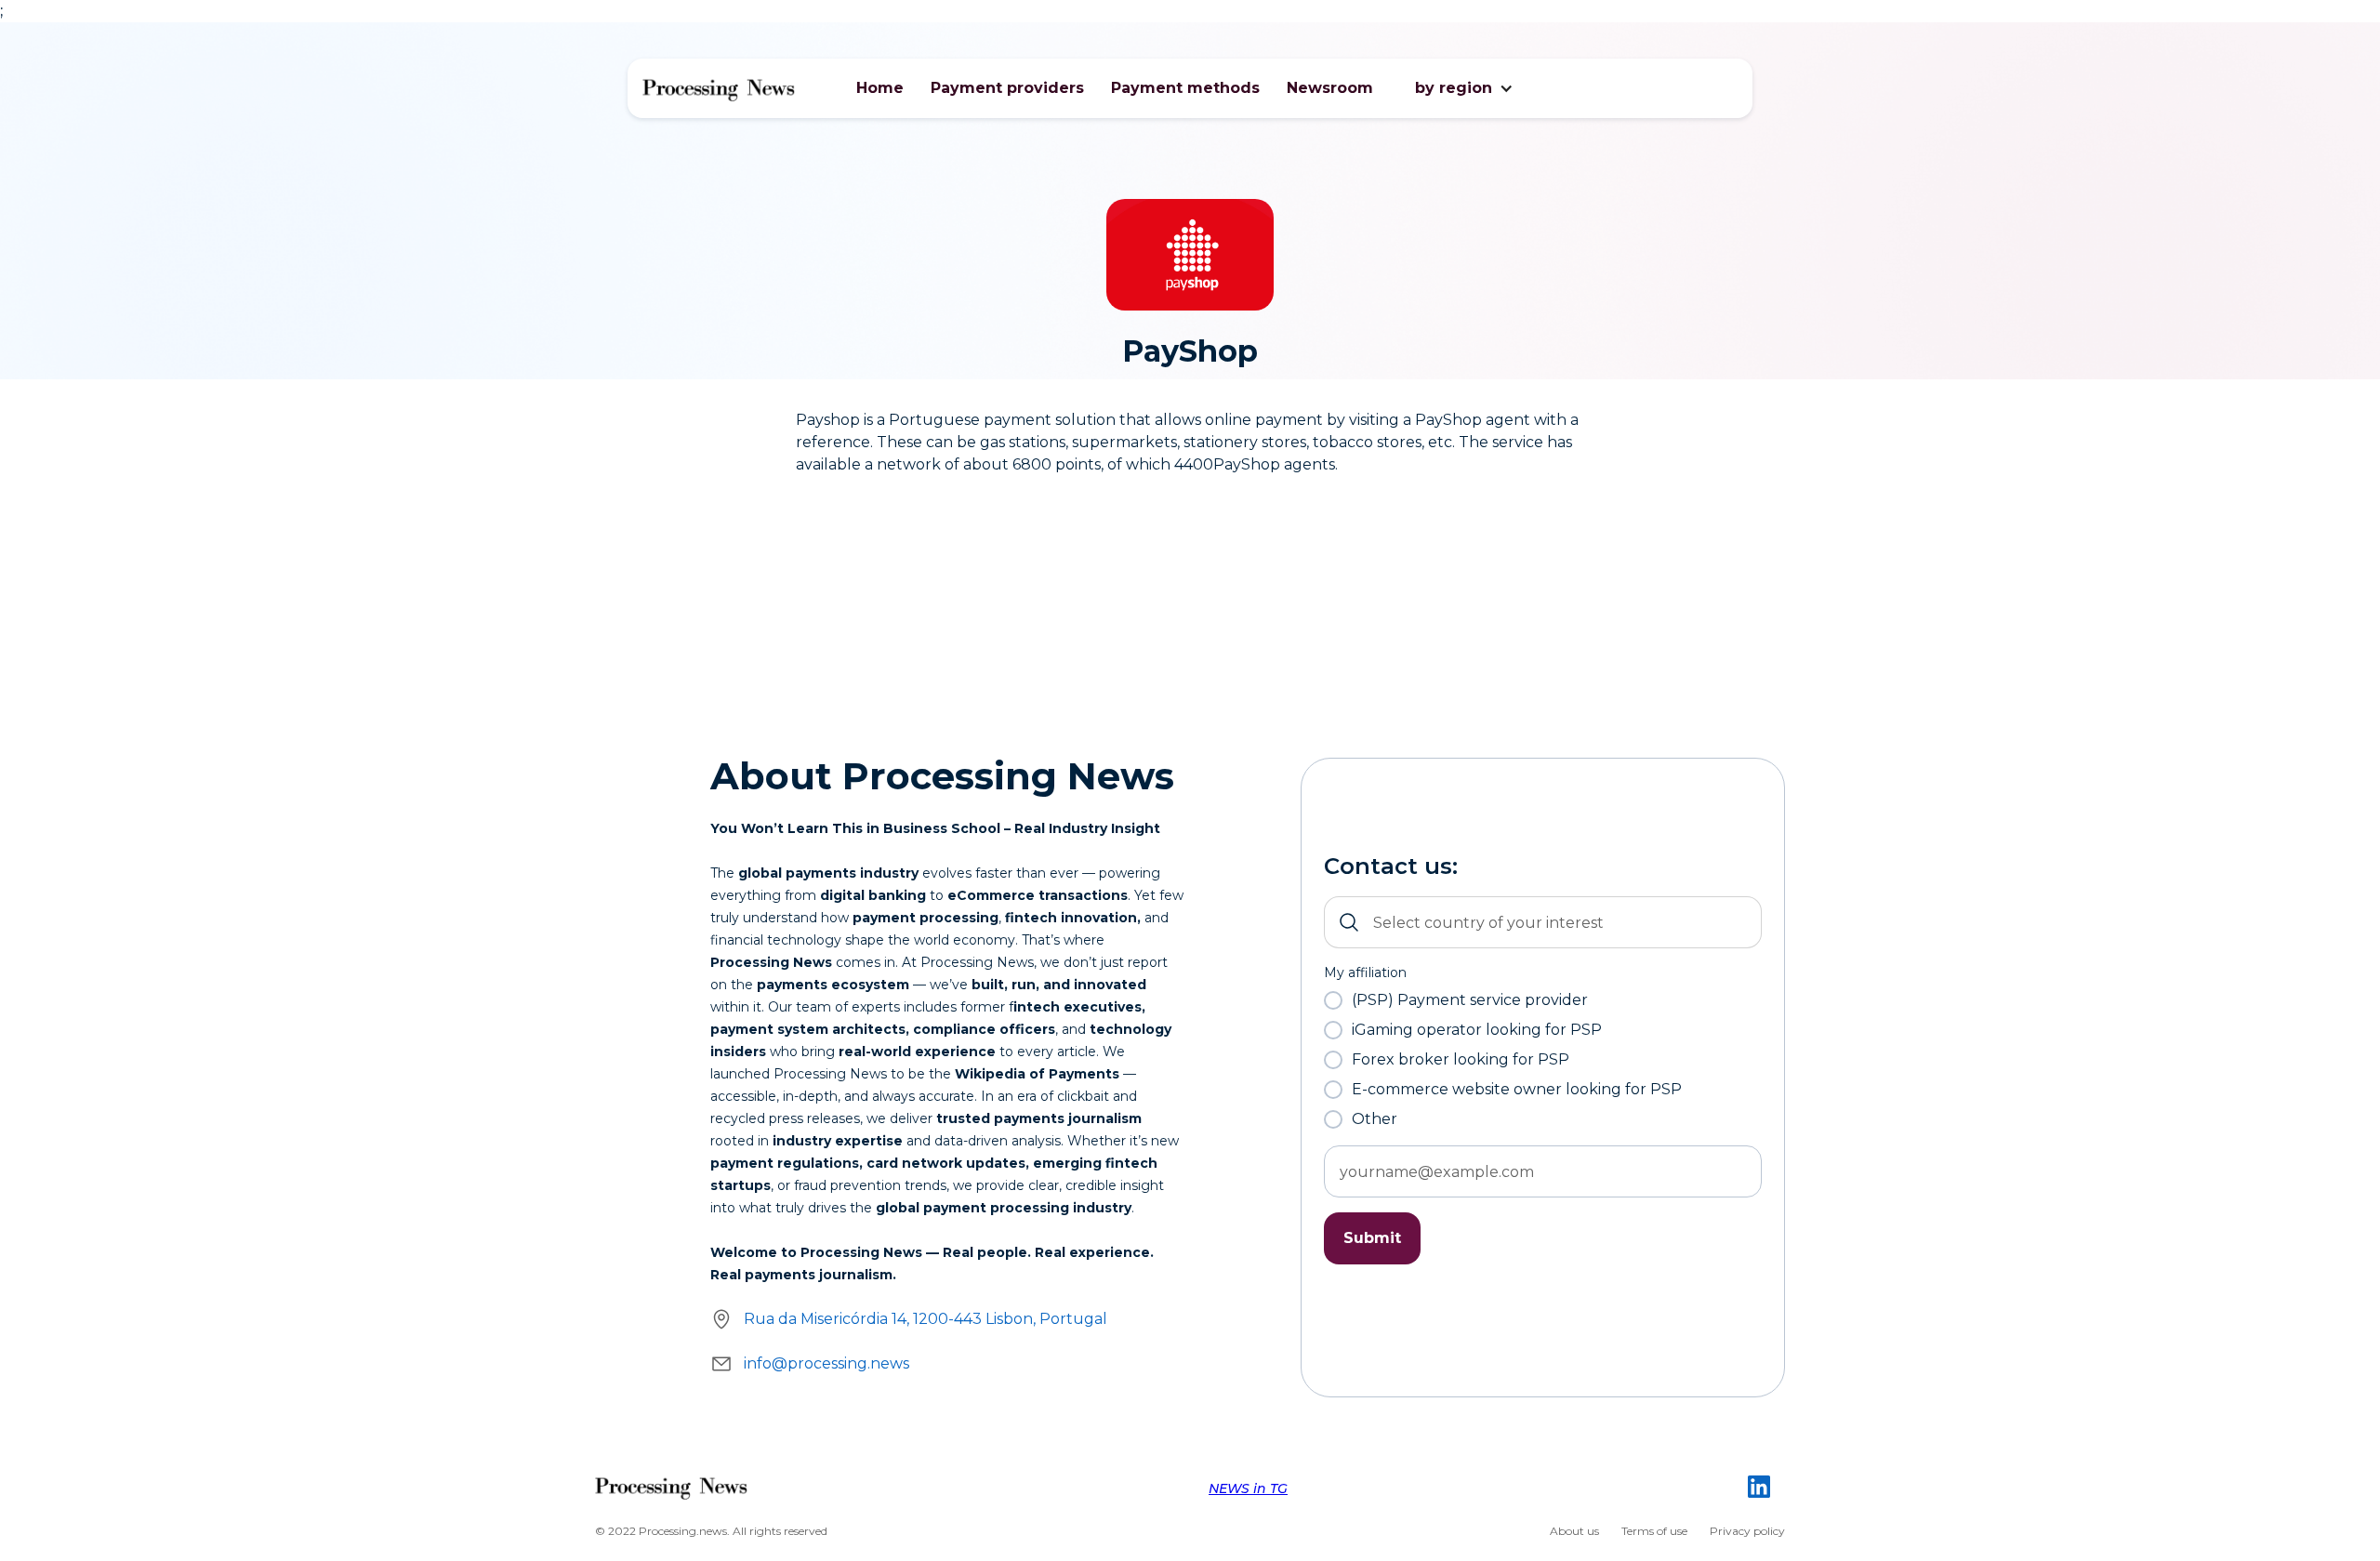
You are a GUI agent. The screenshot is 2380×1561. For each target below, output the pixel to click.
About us (1574, 1531)
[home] (719, 88)
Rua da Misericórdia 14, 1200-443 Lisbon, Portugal (926, 1319)
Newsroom (1330, 88)
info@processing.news (826, 1363)
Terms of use (1654, 1531)
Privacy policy (1747, 1531)
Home (880, 88)
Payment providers (1007, 88)
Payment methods (1185, 88)
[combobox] (1543, 922)
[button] (1454, 88)
